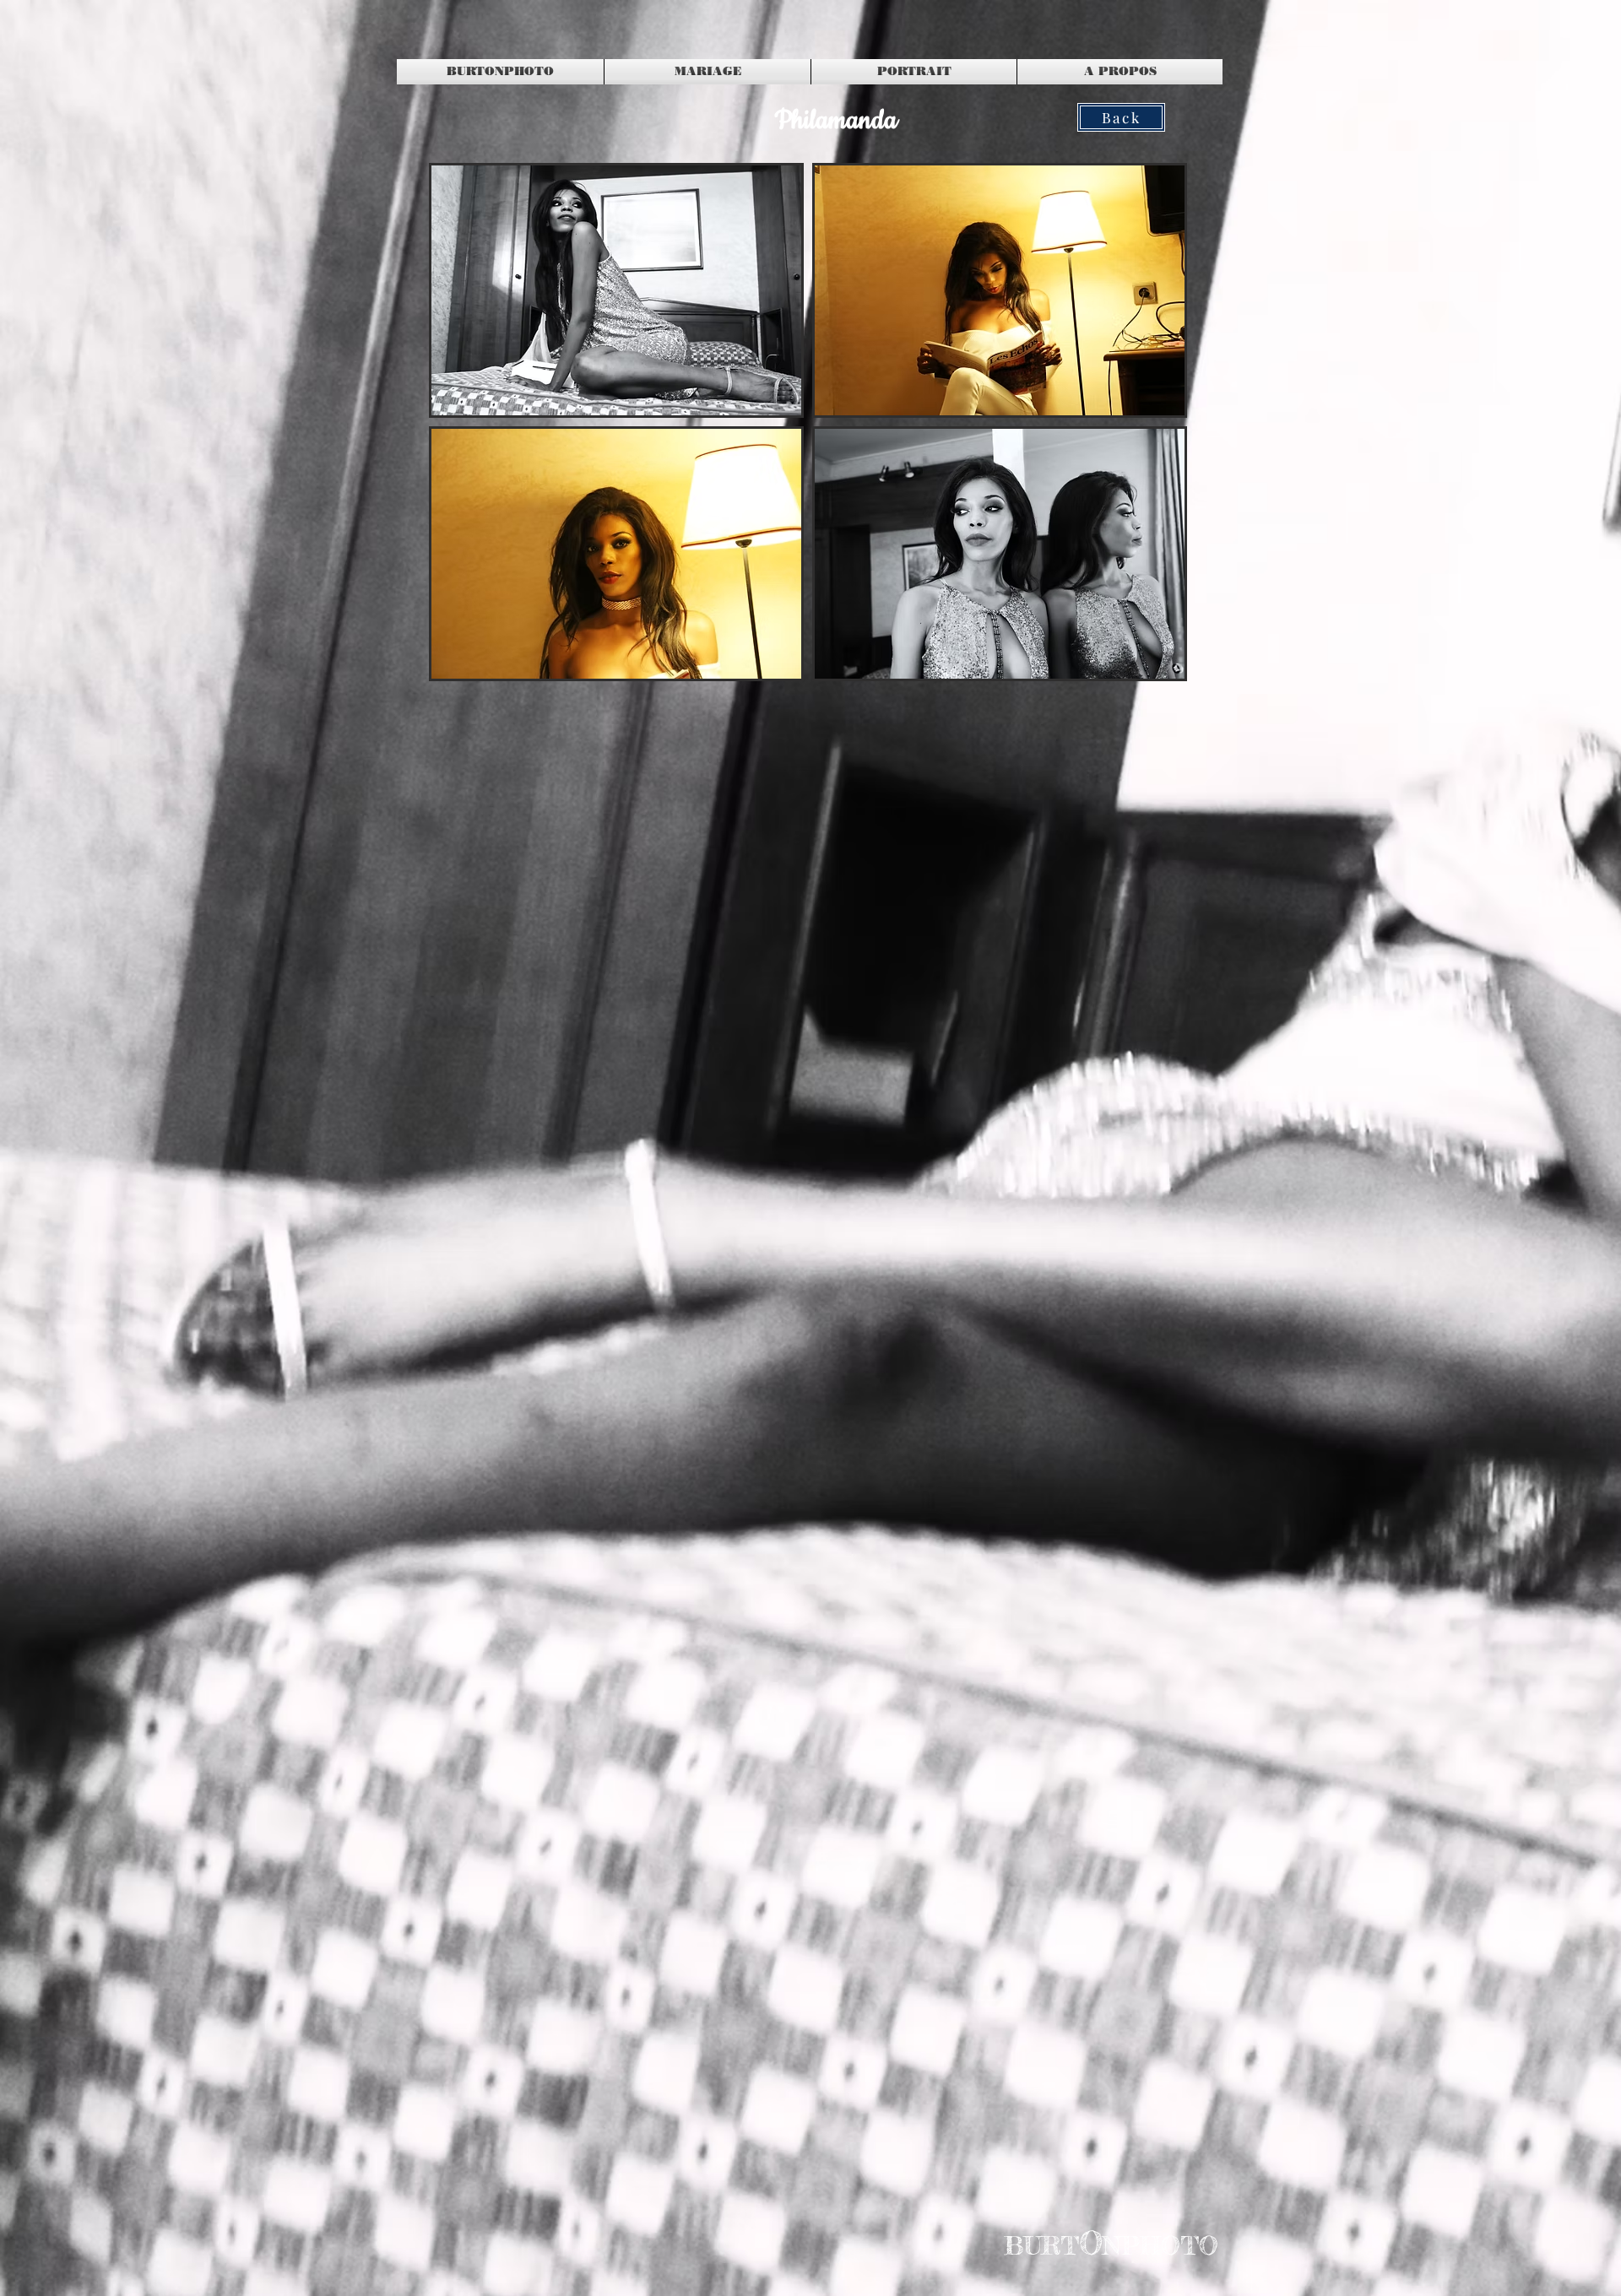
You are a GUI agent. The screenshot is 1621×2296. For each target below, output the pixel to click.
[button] (616, 290)
